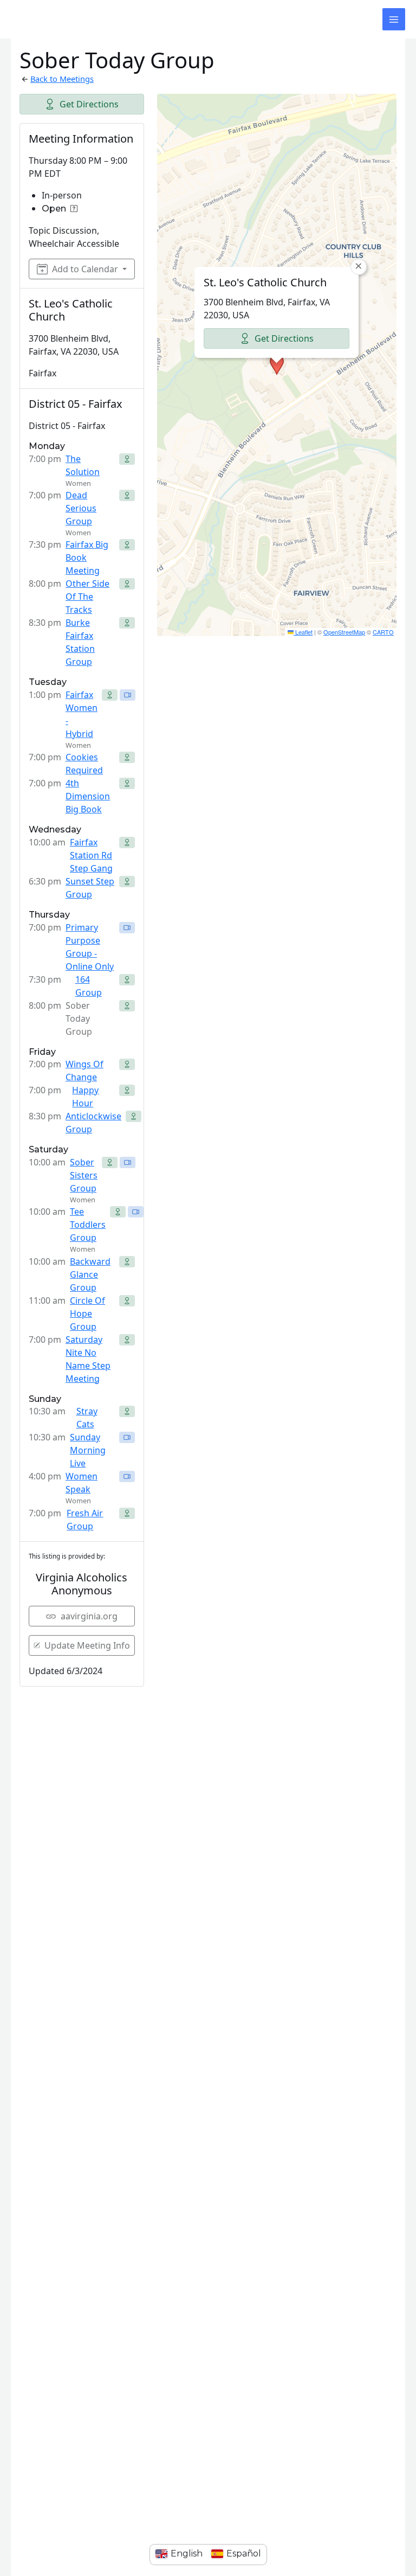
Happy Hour (85, 1097)
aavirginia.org (89, 1616)
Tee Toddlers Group (88, 1225)
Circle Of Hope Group (87, 1313)
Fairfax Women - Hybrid (82, 714)
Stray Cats (87, 1418)
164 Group (89, 986)
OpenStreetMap (344, 632)
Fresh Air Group (85, 1520)
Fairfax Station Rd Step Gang (91, 855)
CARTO (383, 632)
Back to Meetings (62, 79)
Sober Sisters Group (84, 1175)
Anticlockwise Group (93, 1123)
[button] (277, 365)
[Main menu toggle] (394, 20)
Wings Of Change (84, 1071)
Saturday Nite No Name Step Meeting (88, 1359)
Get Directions (89, 104)
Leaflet (303, 632)
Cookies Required (84, 764)
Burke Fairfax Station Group (80, 642)
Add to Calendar (85, 269)
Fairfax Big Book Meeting (87, 558)
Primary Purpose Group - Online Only (90, 947)
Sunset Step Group (90, 888)
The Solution (83, 465)
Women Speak (82, 1483)
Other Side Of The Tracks (87, 597)
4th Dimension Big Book (88, 796)
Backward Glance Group (90, 1274)
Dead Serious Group (81, 508)
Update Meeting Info (87, 1645)
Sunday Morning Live (88, 1450)
